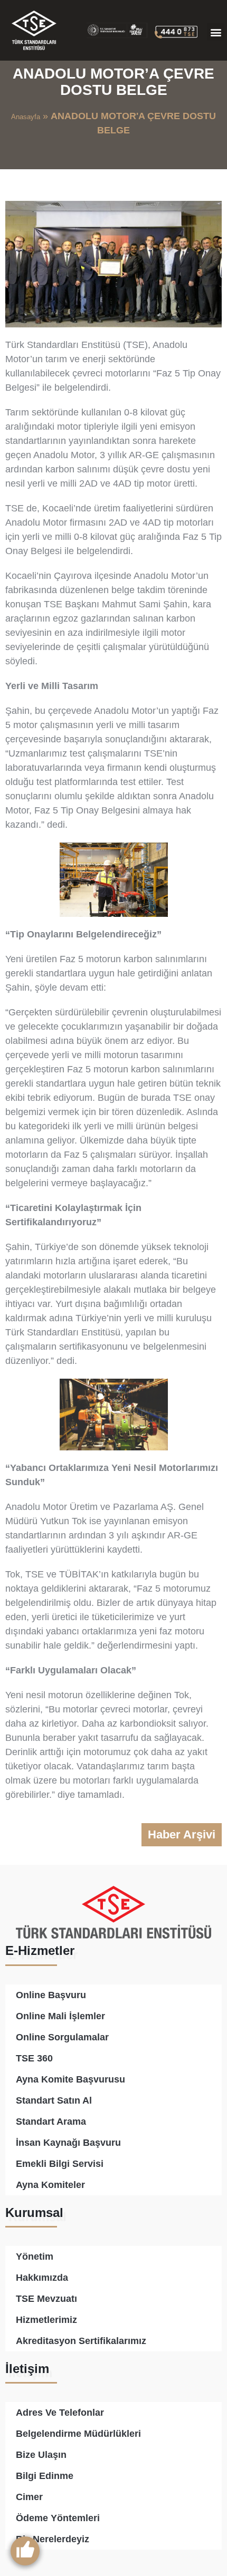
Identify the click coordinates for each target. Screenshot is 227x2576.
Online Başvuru (51, 1995)
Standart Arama (51, 2122)
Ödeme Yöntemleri (58, 2518)
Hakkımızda (42, 2278)
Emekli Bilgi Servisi (60, 2164)
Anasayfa (26, 117)
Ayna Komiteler (50, 2185)
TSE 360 (34, 2058)
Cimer (29, 2497)
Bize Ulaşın (41, 2455)
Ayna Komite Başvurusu (70, 2079)
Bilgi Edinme (45, 2476)
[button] (216, 32)
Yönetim (35, 2257)
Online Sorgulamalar (62, 2037)
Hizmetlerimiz (46, 2320)
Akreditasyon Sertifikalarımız (81, 2341)
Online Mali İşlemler (60, 2016)
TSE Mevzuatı (46, 2299)
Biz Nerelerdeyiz (53, 2539)
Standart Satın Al (54, 2100)
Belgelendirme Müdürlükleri (78, 2434)
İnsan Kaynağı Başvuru (68, 2143)
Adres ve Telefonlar (60, 2413)
